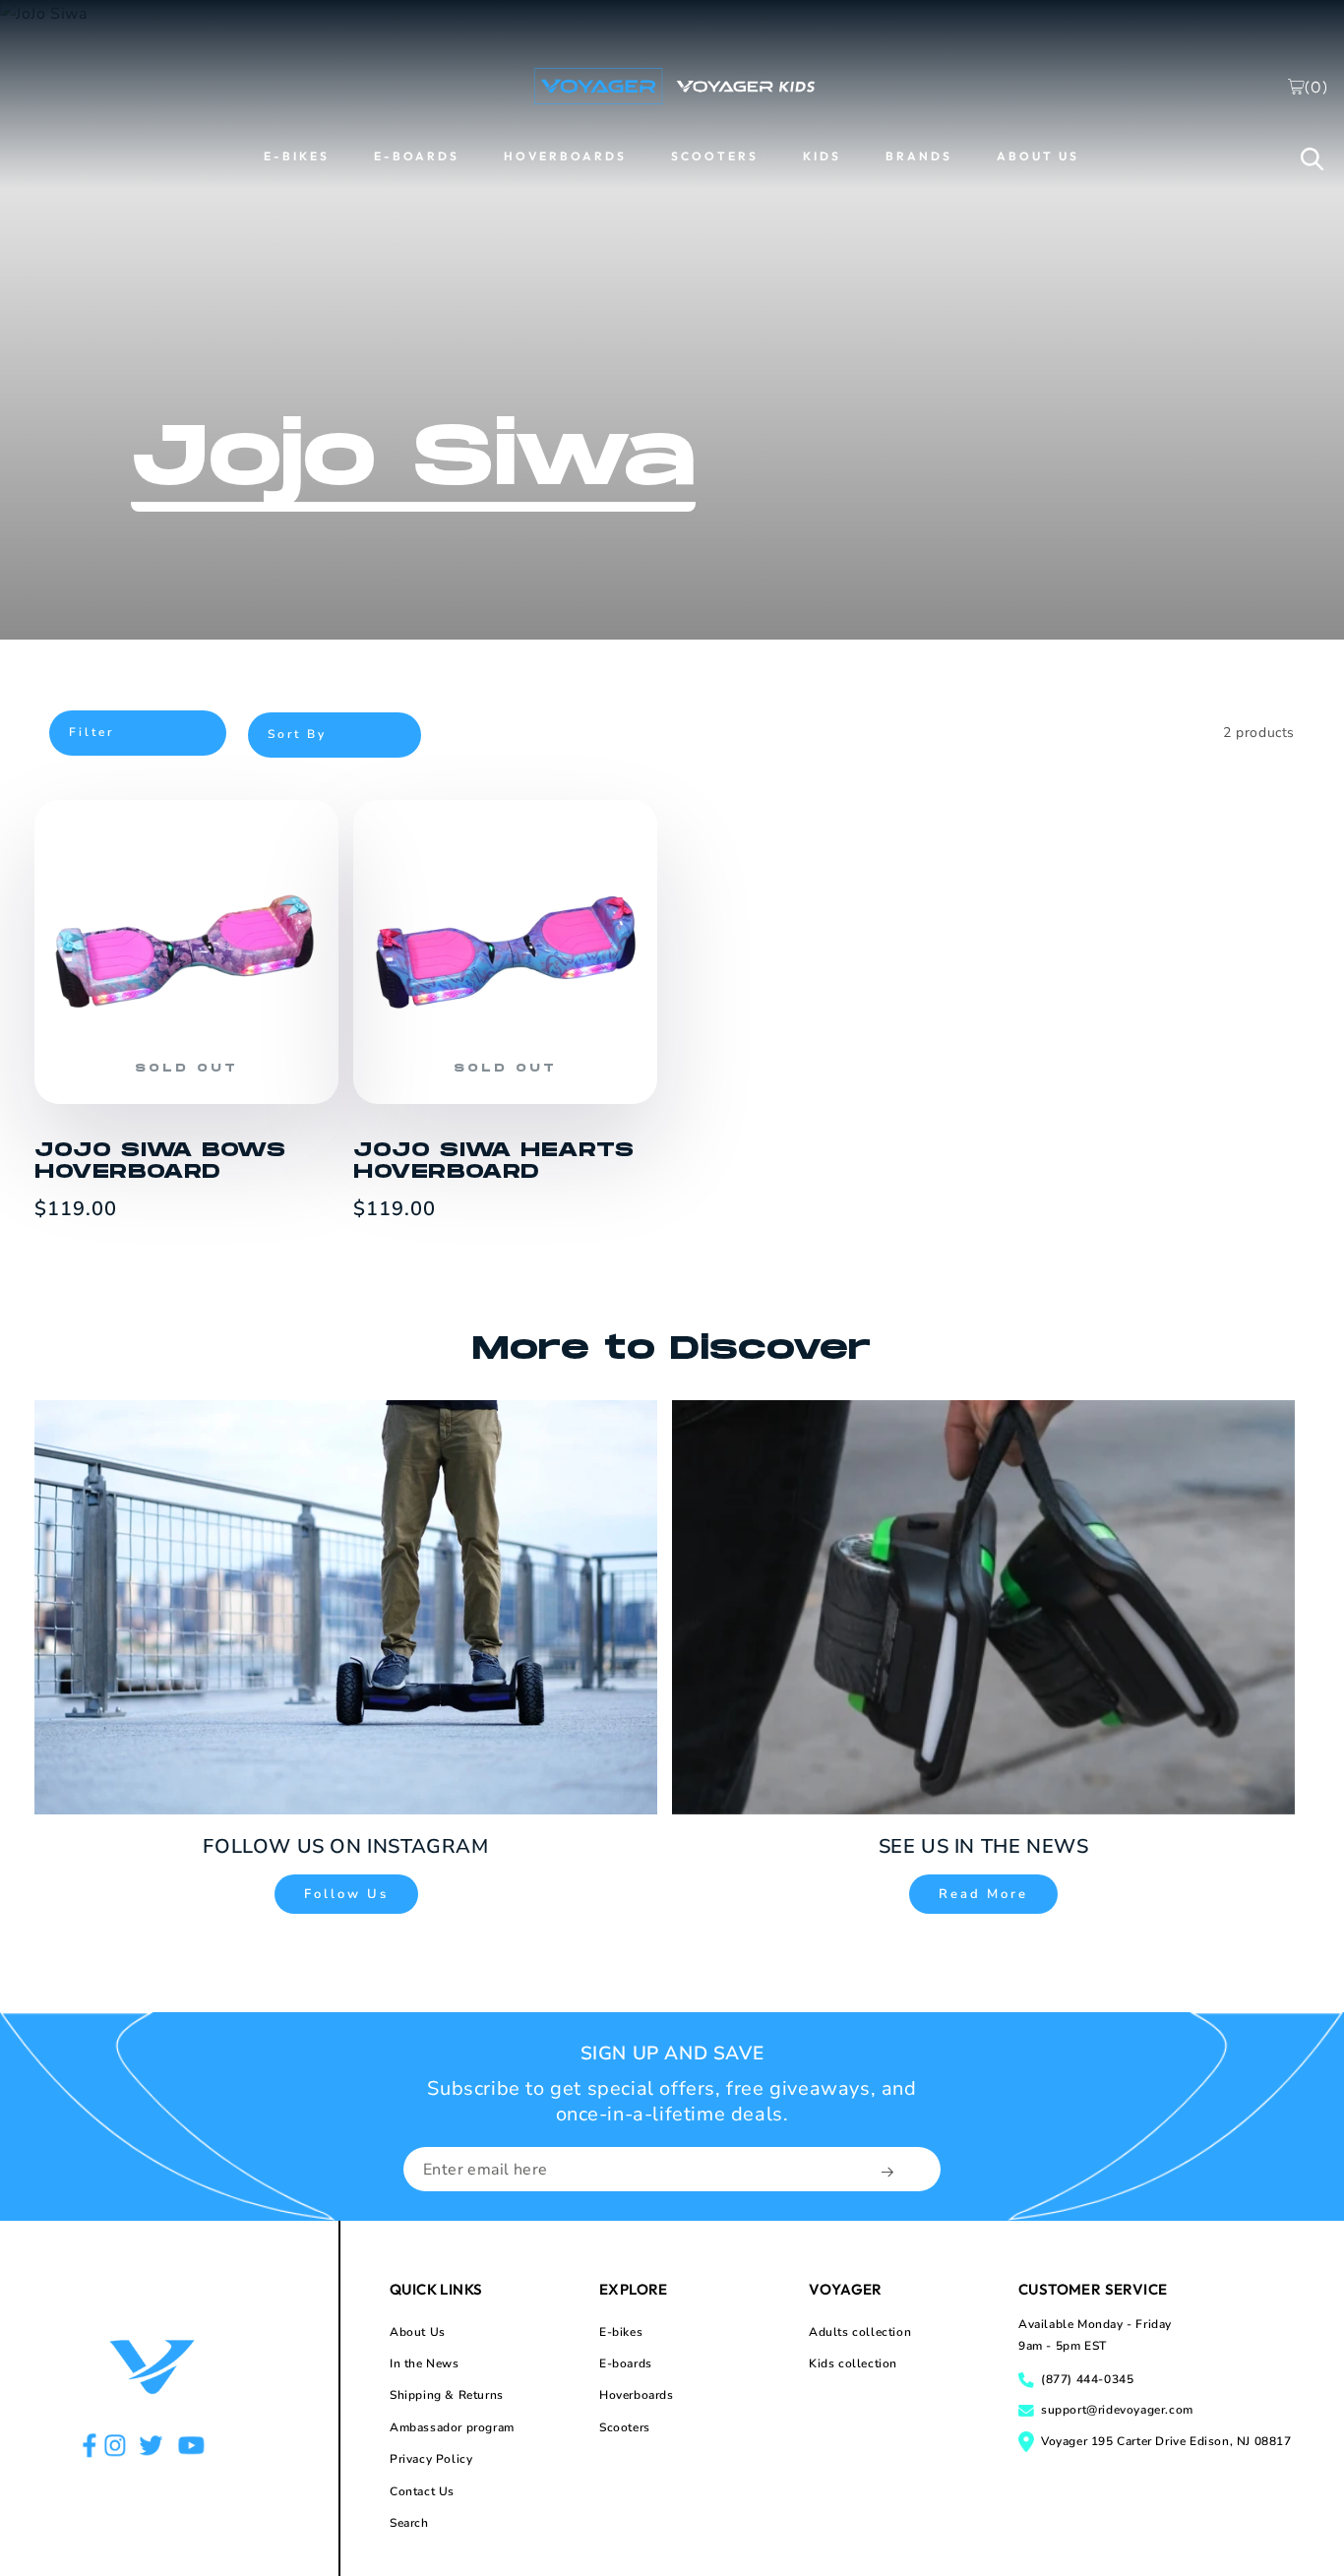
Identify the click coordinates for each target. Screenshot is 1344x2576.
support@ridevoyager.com (1117, 2410)
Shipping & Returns (447, 2395)
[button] (1313, 158)
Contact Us (422, 2491)
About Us (418, 2332)
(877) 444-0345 (1087, 2379)
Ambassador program (452, 2427)
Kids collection (853, 2363)
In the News (425, 2363)
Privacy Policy (431, 2459)
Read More (983, 1894)
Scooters (625, 2427)
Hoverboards (637, 2395)
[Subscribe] (889, 2172)
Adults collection (860, 2332)
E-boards (626, 2363)
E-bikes (621, 2332)
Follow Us (346, 1894)
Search (409, 2523)
